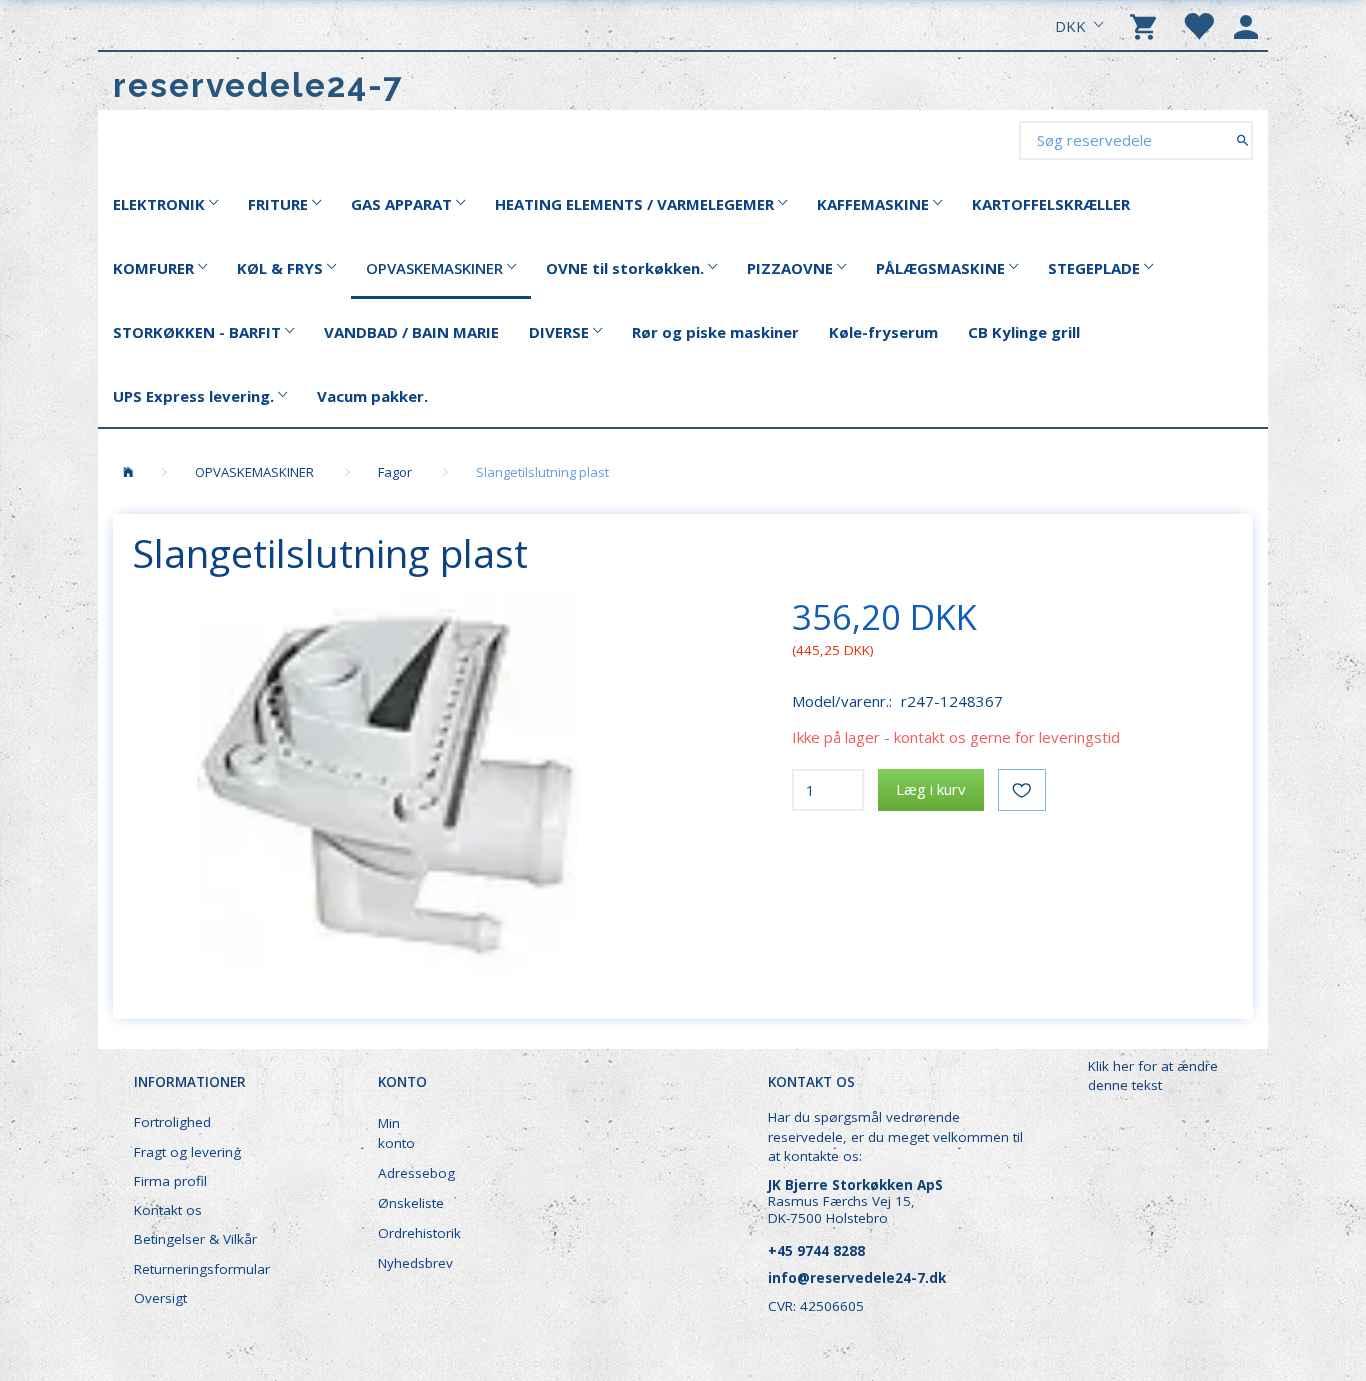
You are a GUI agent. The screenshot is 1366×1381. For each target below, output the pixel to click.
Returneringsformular (202, 1269)
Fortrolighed (172, 1122)
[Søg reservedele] (1242, 139)
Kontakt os (168, 1210)
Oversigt (160, 1298)
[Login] (1246, 25)
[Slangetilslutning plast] (387, 783)
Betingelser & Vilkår (195, 1239)
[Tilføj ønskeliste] (1022, 790)
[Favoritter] (1198, 25)
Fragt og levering (187, 1152)
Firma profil (170, 1181)
